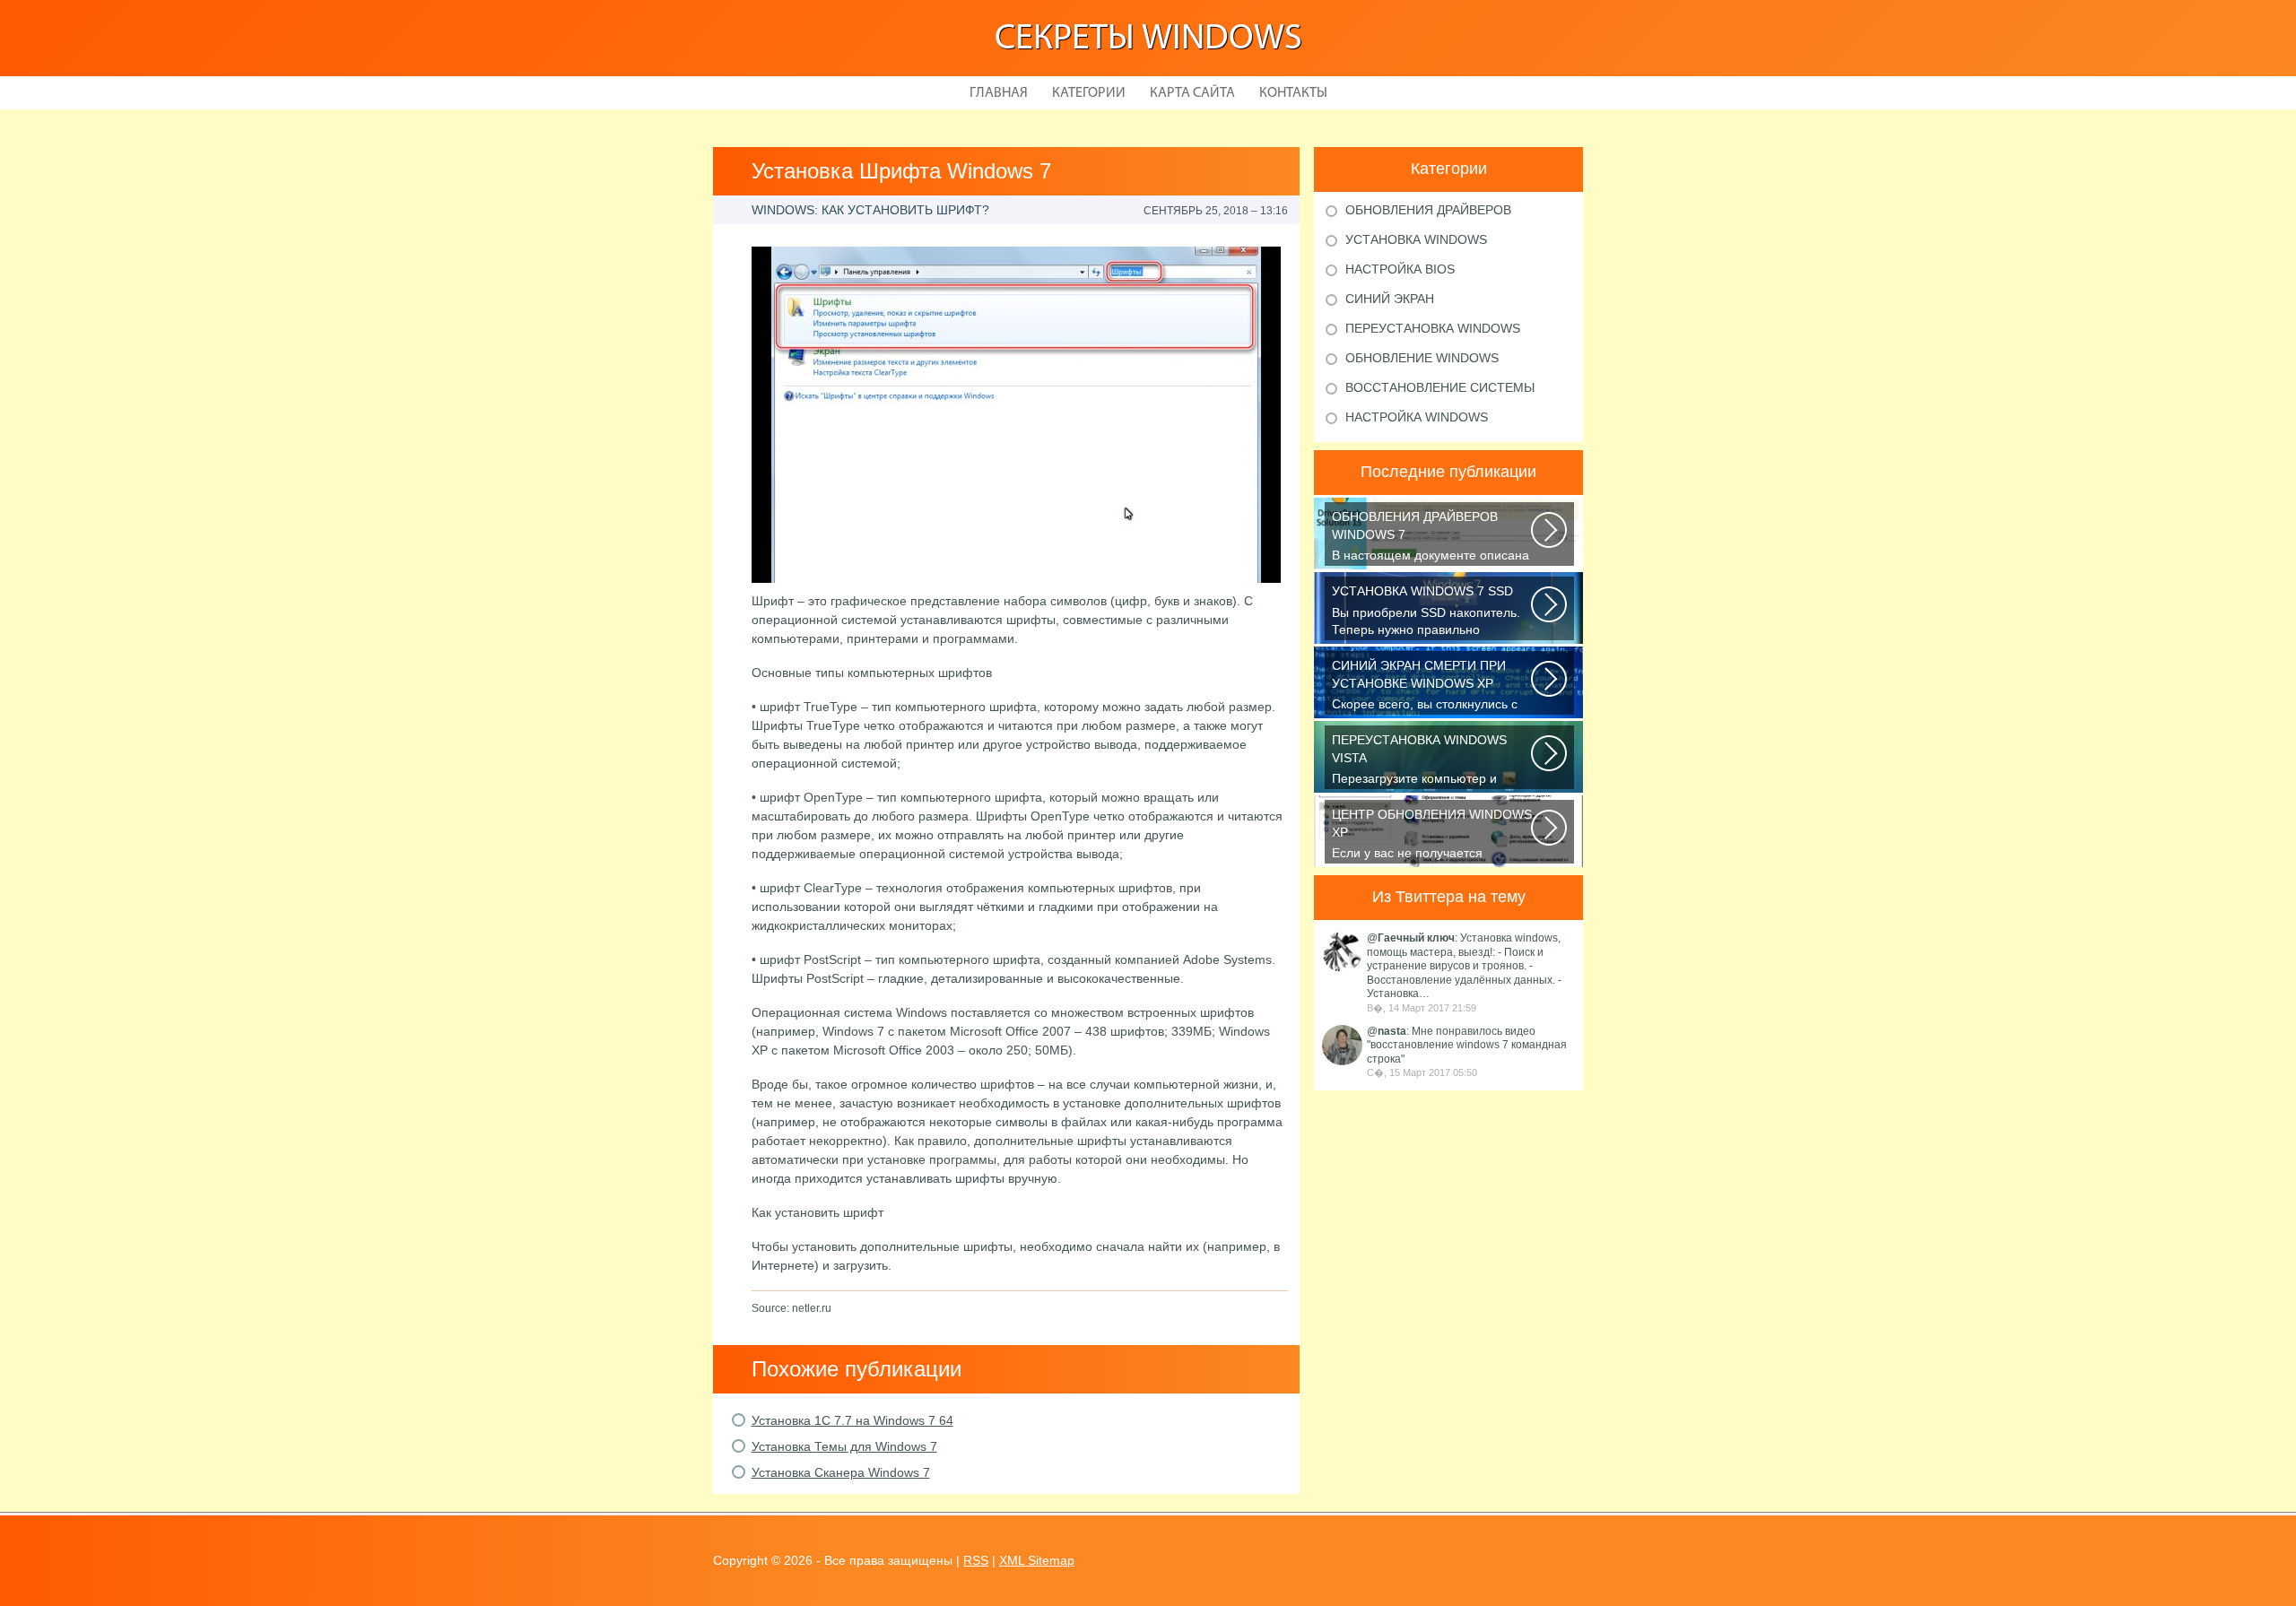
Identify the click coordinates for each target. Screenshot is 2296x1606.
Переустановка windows (1433, 328)
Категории (1089, 93)
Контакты (1293, 93)
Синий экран (1390, 299)
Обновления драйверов (1428, 210)
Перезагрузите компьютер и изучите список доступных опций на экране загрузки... (1428, 761)
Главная (999, 93)
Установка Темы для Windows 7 (844, 1446)
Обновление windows (1422, 358)
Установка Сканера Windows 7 (841, 1472)
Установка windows (1416, 239)
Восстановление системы (1440, 387)
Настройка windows (1417, 417)
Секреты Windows (1148, 39)
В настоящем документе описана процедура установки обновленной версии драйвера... (1431, 538)
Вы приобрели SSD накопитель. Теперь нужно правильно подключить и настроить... (1426, 612)
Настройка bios (1400, 269)
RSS (976, 1560)
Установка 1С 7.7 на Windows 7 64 (852, 1420)
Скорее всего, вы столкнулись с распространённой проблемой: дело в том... (1425, 686)
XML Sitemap (1037, 1560)
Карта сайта (1192, 93)
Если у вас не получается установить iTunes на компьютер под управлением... (1432, 835)
